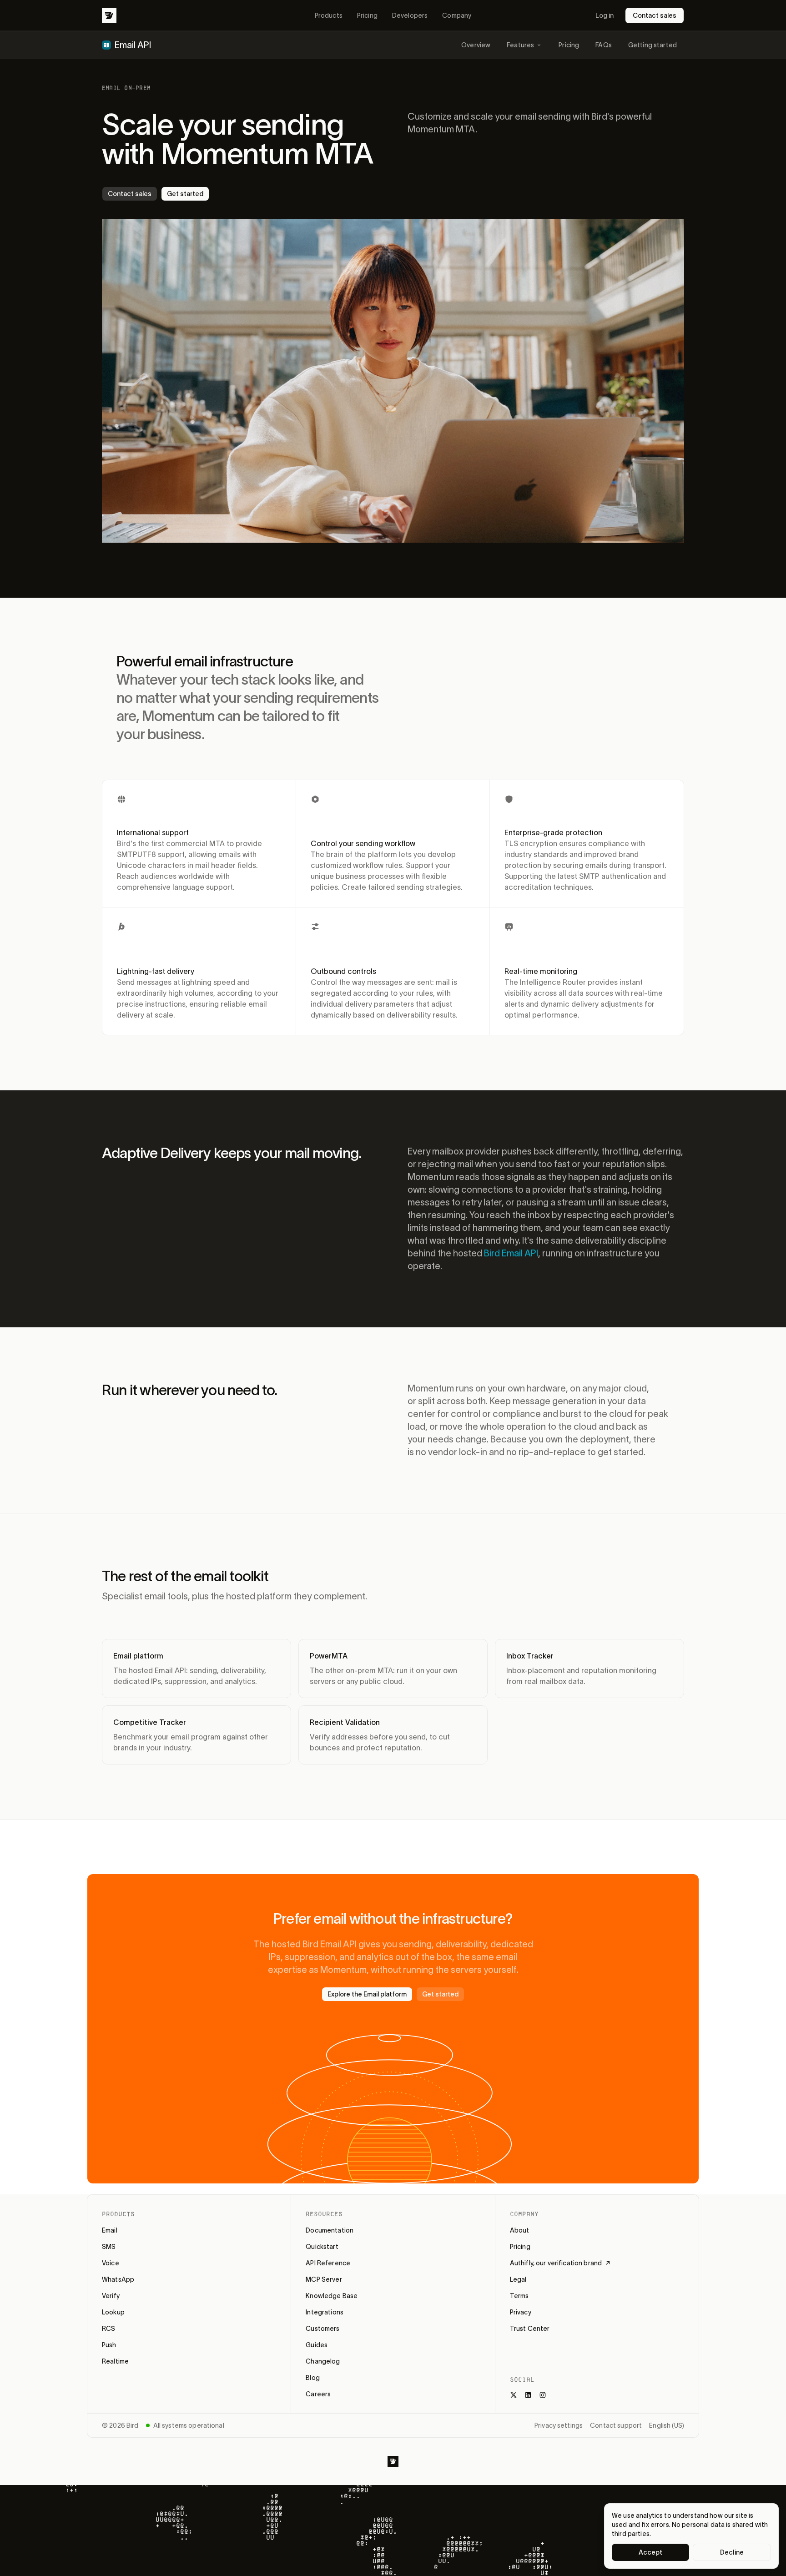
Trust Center (530, 2329)
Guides (317, 2345)
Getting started (652, 45)
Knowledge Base (332, 2296)
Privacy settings (559, 2425)
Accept (651, 2552)
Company (457, 15)
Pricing (367, 15)
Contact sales (655, 15)
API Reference (328, 2263)
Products (329, 15)
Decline (732, 2552)
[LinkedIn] (528, 2395)
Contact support (616, 2425)
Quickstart (322, 2247)
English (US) (667, 2425)
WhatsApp (118, 2279)
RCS (108, 2329)
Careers (318, 2394)
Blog (313, 2378)
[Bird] (109, 15)
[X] (514, 2395)
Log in (605, 15)
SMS (109, 2247)
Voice (111, 2263)
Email (110, 2230)
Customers (322, 2329)
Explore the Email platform (367, 1994)
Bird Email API (511, 1253)
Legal (518, 2279)
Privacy (521, 2312)
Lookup (113, 2312)
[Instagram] (543, 2395)
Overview (476, 45)
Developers (410, 15)
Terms (519, 2296)
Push (109, 2345)
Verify (111, 2296)
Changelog (323, 2361)
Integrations (325, 2312)
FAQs (604, 45)
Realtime (115, 2361)
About (520, 2230)
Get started (185, 194)
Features (520, 45)
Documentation (330, 2230)
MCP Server (324, 2279)
